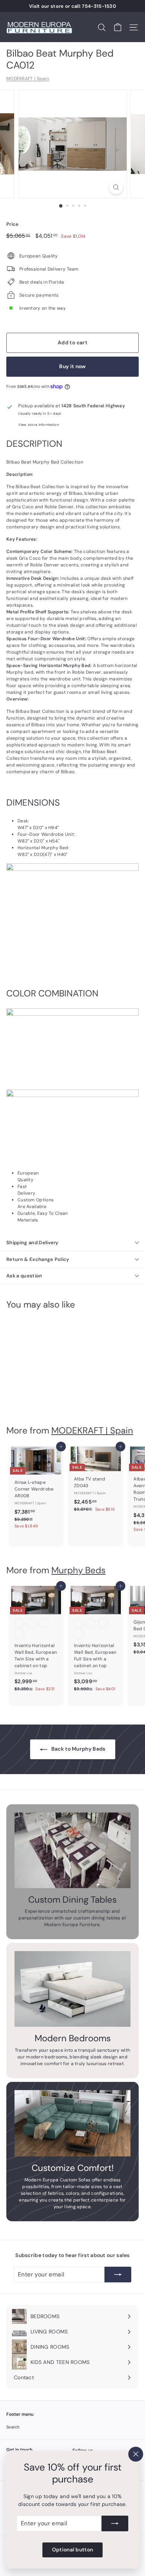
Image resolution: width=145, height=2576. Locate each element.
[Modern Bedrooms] (72, 1989)
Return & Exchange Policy (38, 1259)
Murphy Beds (78, 1570)
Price (13, 224)
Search (13, 2427)
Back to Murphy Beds (78, 1749)
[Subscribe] (115, 2523)
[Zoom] (116, 187)
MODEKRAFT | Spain (28, 79)
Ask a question (24, 1276)
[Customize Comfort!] (72, 2123)
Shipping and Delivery (33, 1243)
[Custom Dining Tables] (72, 1850)
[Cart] (118, 27)
